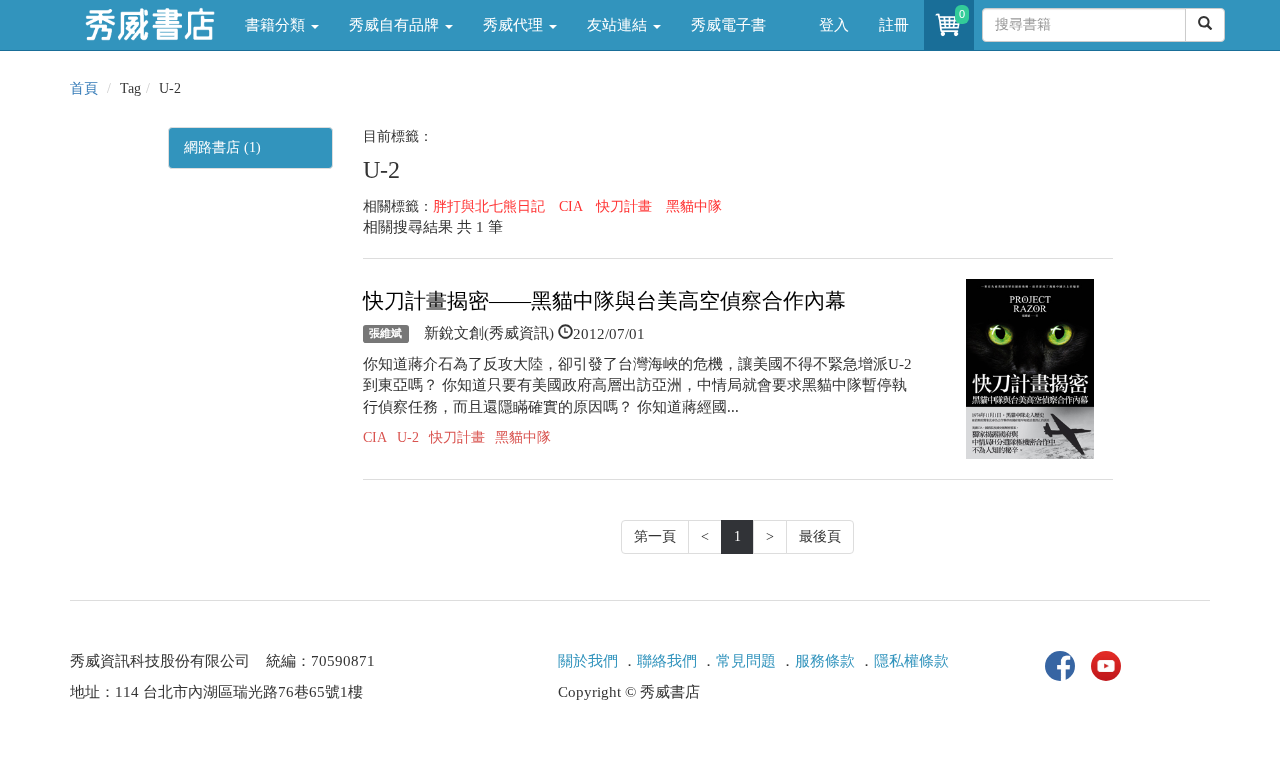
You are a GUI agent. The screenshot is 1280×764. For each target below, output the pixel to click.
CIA (570, 206)
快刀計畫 (624, 206)
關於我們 (588, 661)
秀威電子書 (728, 25)
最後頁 (820, 536)
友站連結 (619, 25)
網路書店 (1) (222, 147)
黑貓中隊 (694, 206)
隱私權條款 (911, 661)
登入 (834, 25)
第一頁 (655, 536)
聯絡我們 (667, 661)
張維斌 (385, 334)
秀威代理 (515, 25)
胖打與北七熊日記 (489, 206)
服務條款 (825, 661)
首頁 (84, 88)
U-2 (408, 437)
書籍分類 (277, 25)
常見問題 (746, 661)
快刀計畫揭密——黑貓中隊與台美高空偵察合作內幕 (604, 301)
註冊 (894, 25)
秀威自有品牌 (396, 25)
